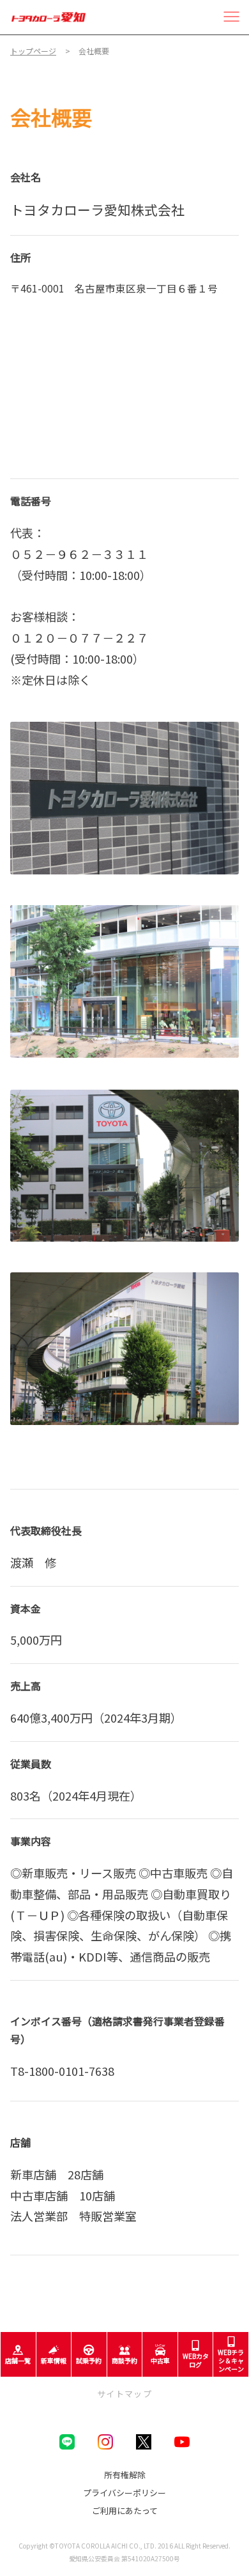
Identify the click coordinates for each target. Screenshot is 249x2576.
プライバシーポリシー (124, 2493)
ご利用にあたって (125, 2511)
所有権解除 (125, 2475)
